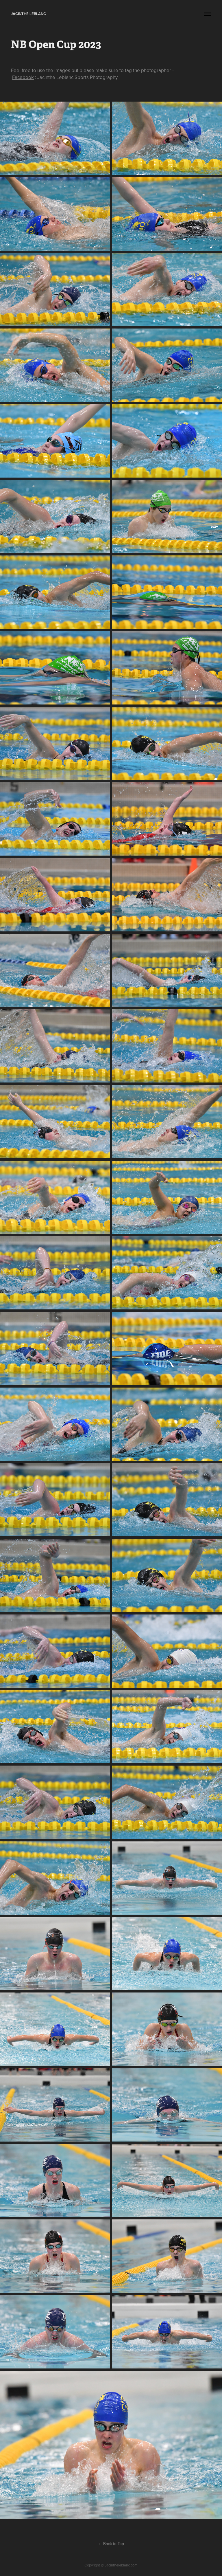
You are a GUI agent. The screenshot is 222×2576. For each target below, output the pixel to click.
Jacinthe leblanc (28, 14)
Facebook (23, 77)
